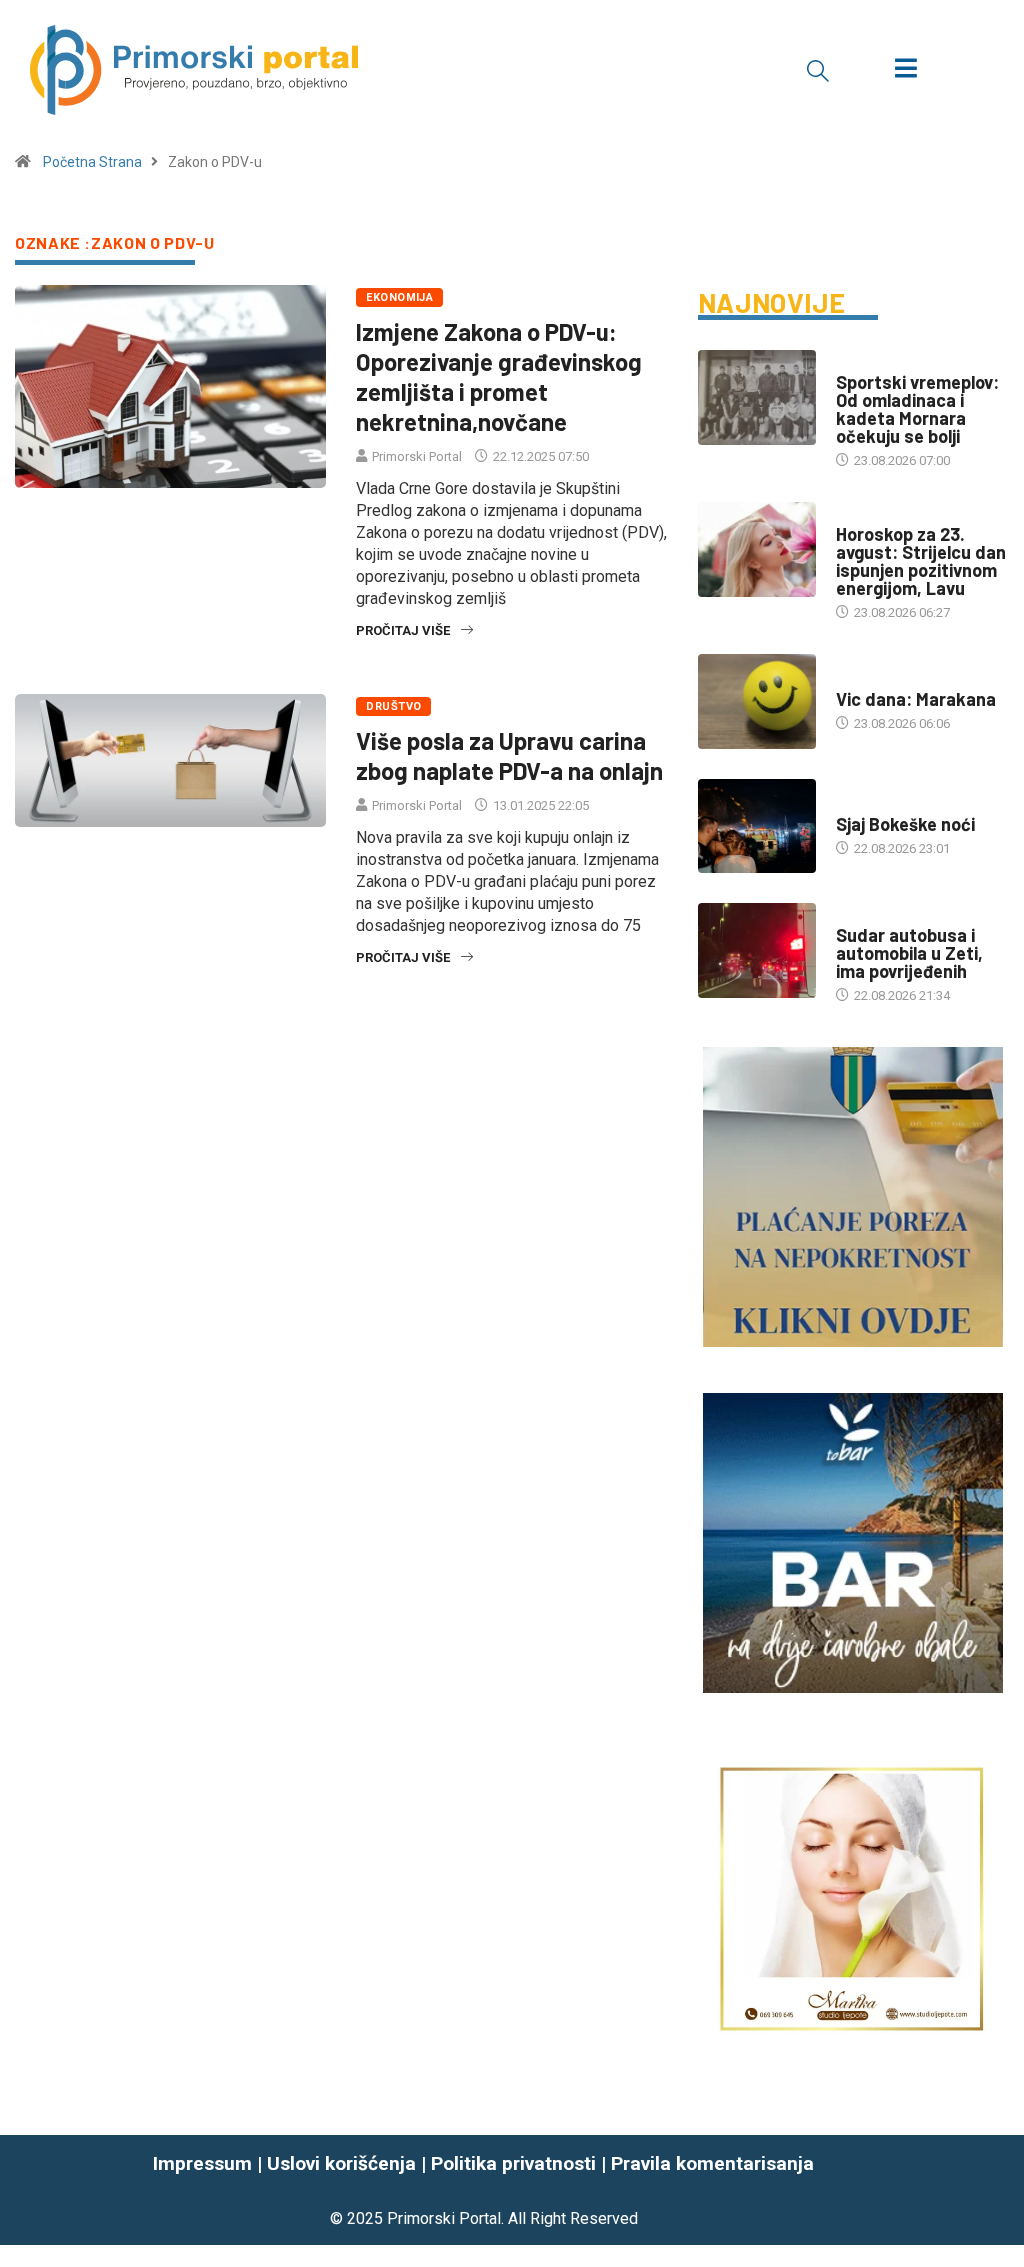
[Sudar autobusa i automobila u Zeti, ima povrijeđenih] (757, 950)
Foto (851, 804)
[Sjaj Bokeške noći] (757, 826)
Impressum (202, 2163)
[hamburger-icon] (905, 70)
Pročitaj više (403, 630)
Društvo (393, 706)
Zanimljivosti (881, 679)
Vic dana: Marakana (916, 699)
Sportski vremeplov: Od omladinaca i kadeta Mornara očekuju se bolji (917, 409)
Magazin (863, 514)
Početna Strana (92, 162)
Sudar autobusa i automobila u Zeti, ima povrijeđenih (909, 953)
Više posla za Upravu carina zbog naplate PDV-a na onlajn (509, 755)
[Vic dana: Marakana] (757, 701)
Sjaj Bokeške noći (905, 824)
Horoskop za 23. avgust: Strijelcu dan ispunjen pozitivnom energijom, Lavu (921, 561)
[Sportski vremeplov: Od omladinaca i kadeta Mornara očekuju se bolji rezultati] (757, 397)
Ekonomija (399, 297)
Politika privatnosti (513, 2163)
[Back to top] (997, 2190)
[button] (818, 70)
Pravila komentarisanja (712, 2163)
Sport (856, 362)
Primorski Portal (417, 456)
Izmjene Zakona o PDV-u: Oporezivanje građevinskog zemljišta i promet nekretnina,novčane (499, 376)
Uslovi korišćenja (341, 2163)
